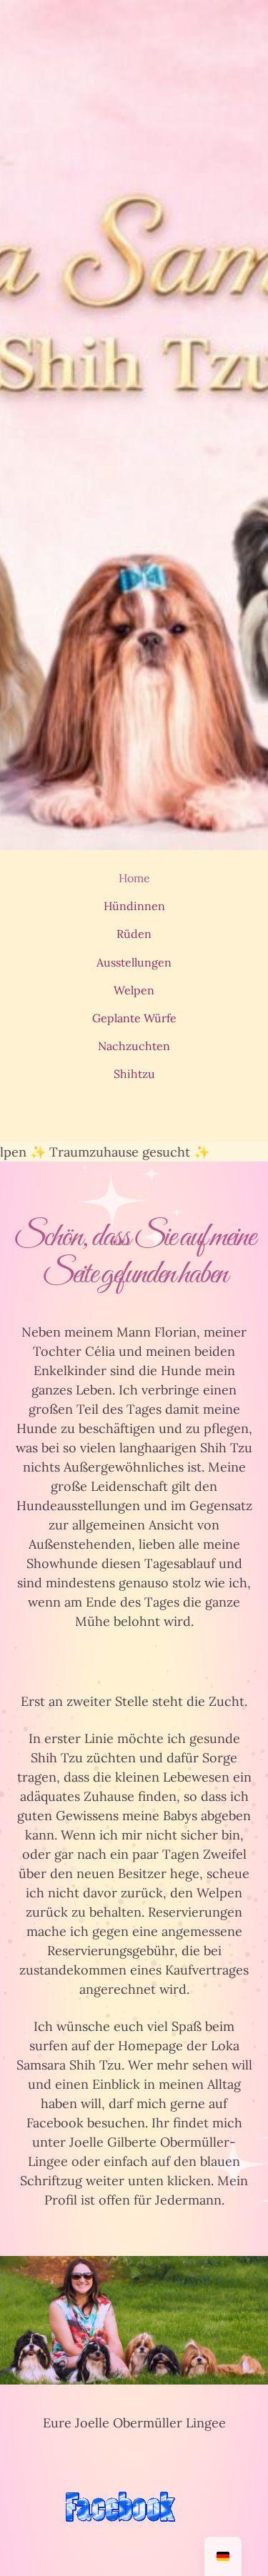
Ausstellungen (134, 962)
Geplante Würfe (134, 1018)
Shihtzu (134, 1074)
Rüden (134, 934)
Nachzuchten (134, 1046)
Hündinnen (134, 906)
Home (134, 878)
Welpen (134, 990)
